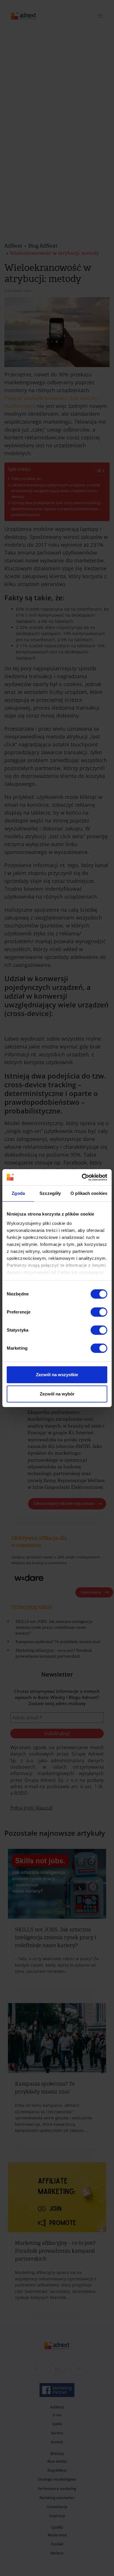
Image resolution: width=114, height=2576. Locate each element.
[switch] (99, 1312)
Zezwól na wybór (57, 1394)
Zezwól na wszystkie (57, 1375)
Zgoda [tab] (18, 1193)
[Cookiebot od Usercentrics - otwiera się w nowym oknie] (82, 1177)
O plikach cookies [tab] (89, 1193)
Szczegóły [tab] (50, 1193)
